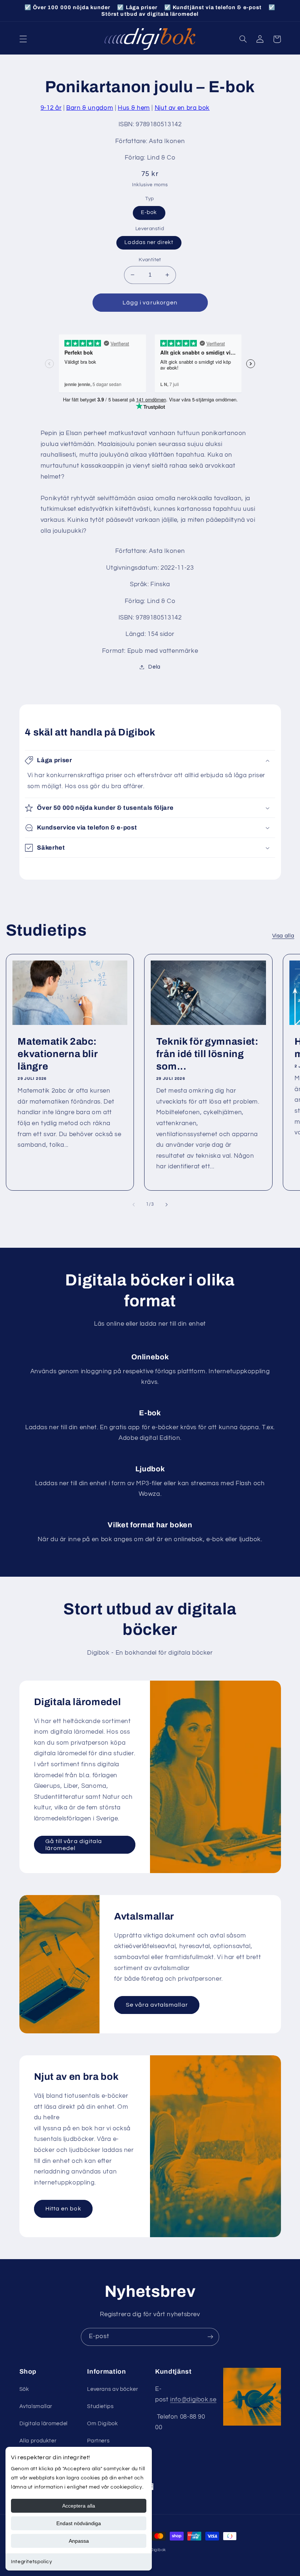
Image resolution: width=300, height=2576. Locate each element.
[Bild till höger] (166, 1205)
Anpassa (79, 2541)
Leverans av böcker (112, 2389)
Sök (24, 2389)
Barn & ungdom (90, 108)
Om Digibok (102, 2424)
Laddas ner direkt (149, 242)
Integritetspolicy (32, 2562)
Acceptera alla (79, 2506)
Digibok (158, 2550)
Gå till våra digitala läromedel (74, 1845)
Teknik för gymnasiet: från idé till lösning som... (207, 1054)
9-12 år (51, 108)
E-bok (149, 212)
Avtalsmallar (36, 2406)
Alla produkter (38, 2441)
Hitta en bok (63, 2209)
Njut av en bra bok (182, 108)
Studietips (100, 2406)
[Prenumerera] (210, 2337)
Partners (98, 2441)
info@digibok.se (193, 2400)
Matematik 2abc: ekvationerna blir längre (57, 1054)
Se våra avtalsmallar (157, 2005)
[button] (23, 39)
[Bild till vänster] (134, 1205)
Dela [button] (154, 667)
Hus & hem (134, 108)
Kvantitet (150, 260)
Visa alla (283, 936)
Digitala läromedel (44, 2424)
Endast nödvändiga (79, 2523)
